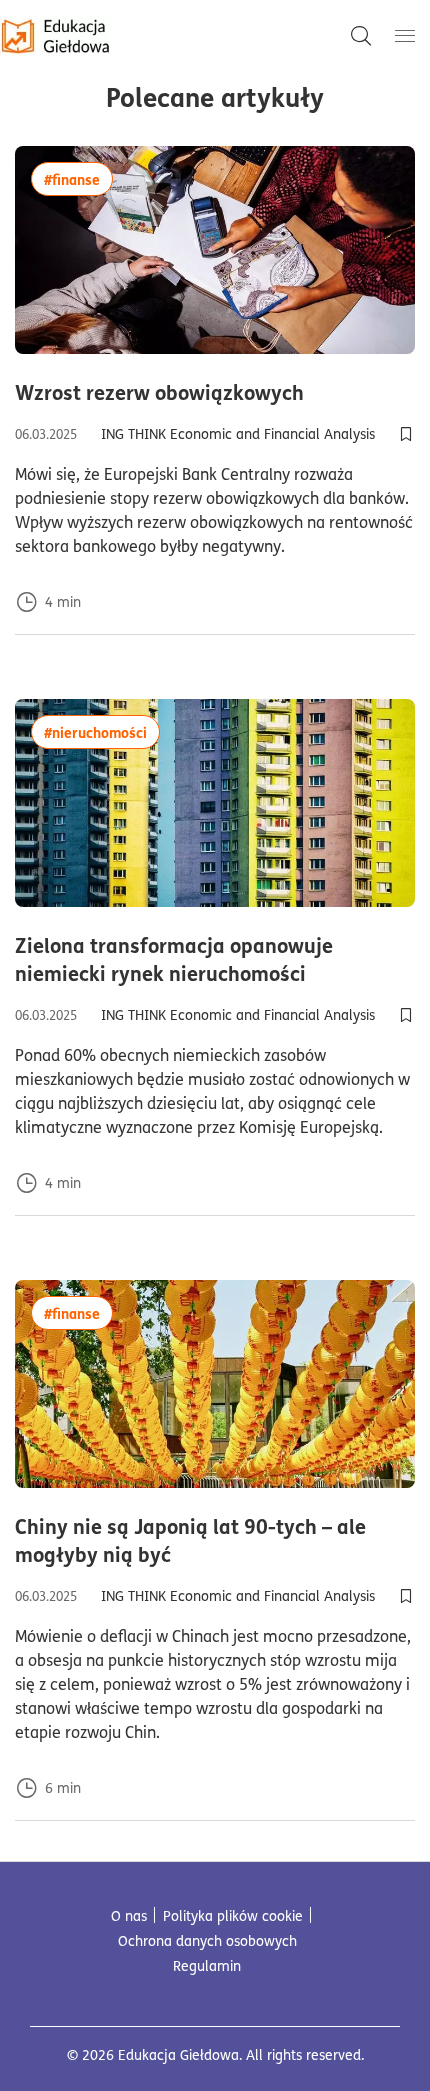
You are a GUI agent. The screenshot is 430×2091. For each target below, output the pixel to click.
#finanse (78, 178)
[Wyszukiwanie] (361, 36)
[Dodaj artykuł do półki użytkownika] (406, 434)
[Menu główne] (405, 36)
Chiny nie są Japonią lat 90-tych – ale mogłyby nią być (196, 1540)
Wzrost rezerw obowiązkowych (215, 392)
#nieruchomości (102, 731)
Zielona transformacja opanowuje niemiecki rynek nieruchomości (215, 959)
